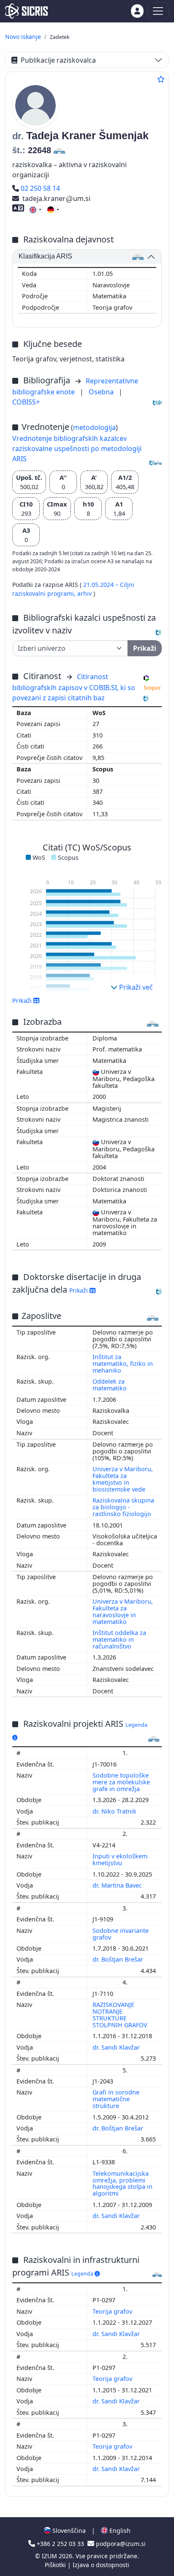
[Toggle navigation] (158, 11)
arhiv (85, 593)
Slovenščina (68, 2531)
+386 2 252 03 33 (60, 2544)
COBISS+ (26, 402)
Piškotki (56, 2565)
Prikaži (79, 1290)
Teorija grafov (113, 2311)
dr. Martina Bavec (118, 1885)
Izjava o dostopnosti (101, 2565)
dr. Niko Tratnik (115, 1811)
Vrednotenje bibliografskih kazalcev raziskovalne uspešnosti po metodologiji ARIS (77, 449)
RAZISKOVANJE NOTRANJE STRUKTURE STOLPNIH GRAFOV (121, 2015)
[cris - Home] (26, 11)
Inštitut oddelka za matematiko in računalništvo (119, 1639)
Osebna (102, 392)
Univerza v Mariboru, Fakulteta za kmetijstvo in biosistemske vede (123, 1479)
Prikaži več (135, 987)
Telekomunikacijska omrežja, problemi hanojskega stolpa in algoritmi (122, 2184)
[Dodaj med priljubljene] (161, 79)
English (119, 2531)
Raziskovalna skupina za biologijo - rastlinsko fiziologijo (123, 1507)
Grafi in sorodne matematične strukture (116, 2099)
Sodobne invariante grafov (121, 1934)
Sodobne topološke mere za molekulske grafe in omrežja (121, 1782)
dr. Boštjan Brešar (119, 1959)
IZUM (50, 2556)
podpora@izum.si (120, 2544)
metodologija (94, 427)
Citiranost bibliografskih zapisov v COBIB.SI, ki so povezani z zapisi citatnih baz (74, 687)
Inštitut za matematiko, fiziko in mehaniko (123, 1364)
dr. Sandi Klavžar (117, 2047)
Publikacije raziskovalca (58, 60)
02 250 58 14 (40, 188)
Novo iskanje (23, 37)
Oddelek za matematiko (110, 1385)
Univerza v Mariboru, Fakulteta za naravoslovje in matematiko (123, 1611)
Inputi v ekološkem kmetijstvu (120, 1859)
